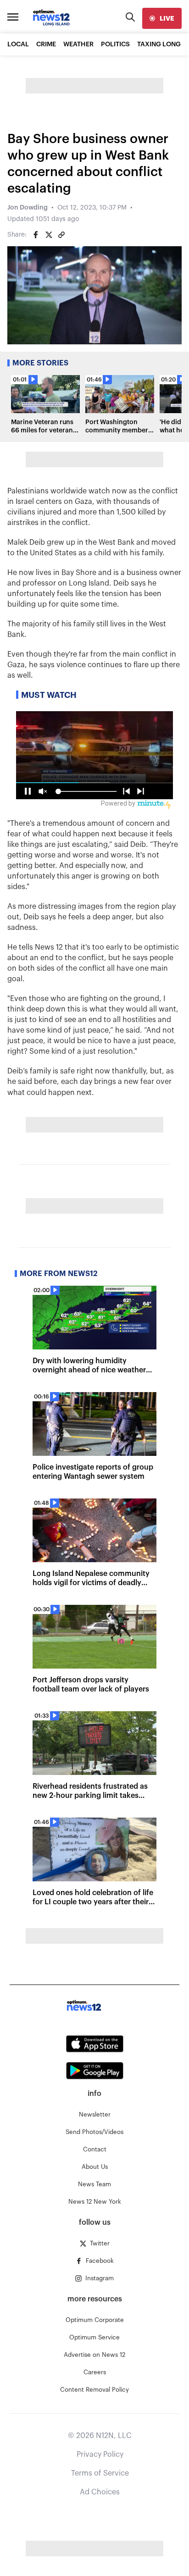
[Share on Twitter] (49, 235)
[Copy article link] (61, 235)
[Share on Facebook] (36, 235)
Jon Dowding (28, 208)
